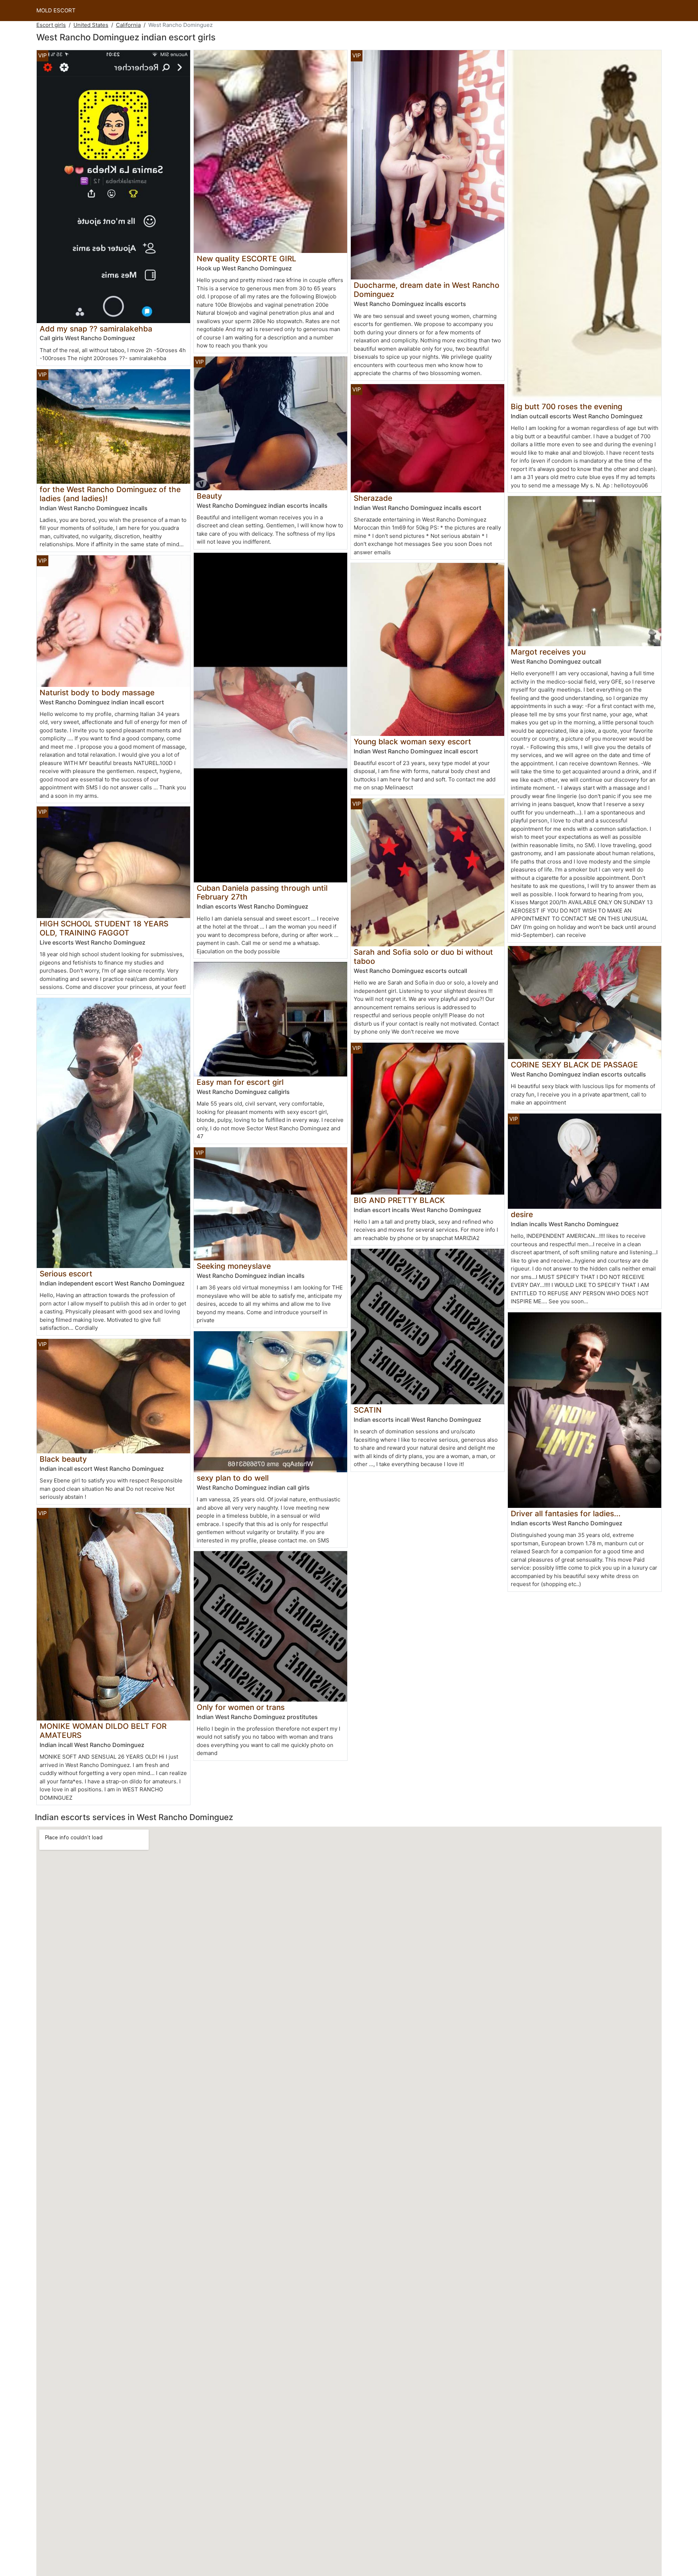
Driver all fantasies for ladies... (566, 1514)
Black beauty (63, 1459)
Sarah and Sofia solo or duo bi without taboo (423, 957)
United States (91, 25)
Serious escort (66, 1274)
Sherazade (373, 498)
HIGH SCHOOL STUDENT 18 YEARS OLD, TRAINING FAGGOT (104, 928)
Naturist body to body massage (97, 693)
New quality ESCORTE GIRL (246, 259)
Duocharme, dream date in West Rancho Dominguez (427, 290)
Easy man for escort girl (240, 1082)
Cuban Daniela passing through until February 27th (262, 893)
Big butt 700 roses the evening (567, 406)
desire (522, 1214)
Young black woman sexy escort (412, 742)
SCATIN (368, 1410)
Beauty (209, 496)
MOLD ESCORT (56, 10)
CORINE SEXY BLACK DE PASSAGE (574, 1065)
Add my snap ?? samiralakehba (96, 329)
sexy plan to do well (233, 1478)
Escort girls (51, 25)
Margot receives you (548, 652)
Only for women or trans (241, 1707)
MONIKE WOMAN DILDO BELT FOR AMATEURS (103, 1731)
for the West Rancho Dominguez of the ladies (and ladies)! (110, 494)
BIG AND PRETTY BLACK (399, 1200)
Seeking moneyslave (234, 1266)
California (128, 25)
